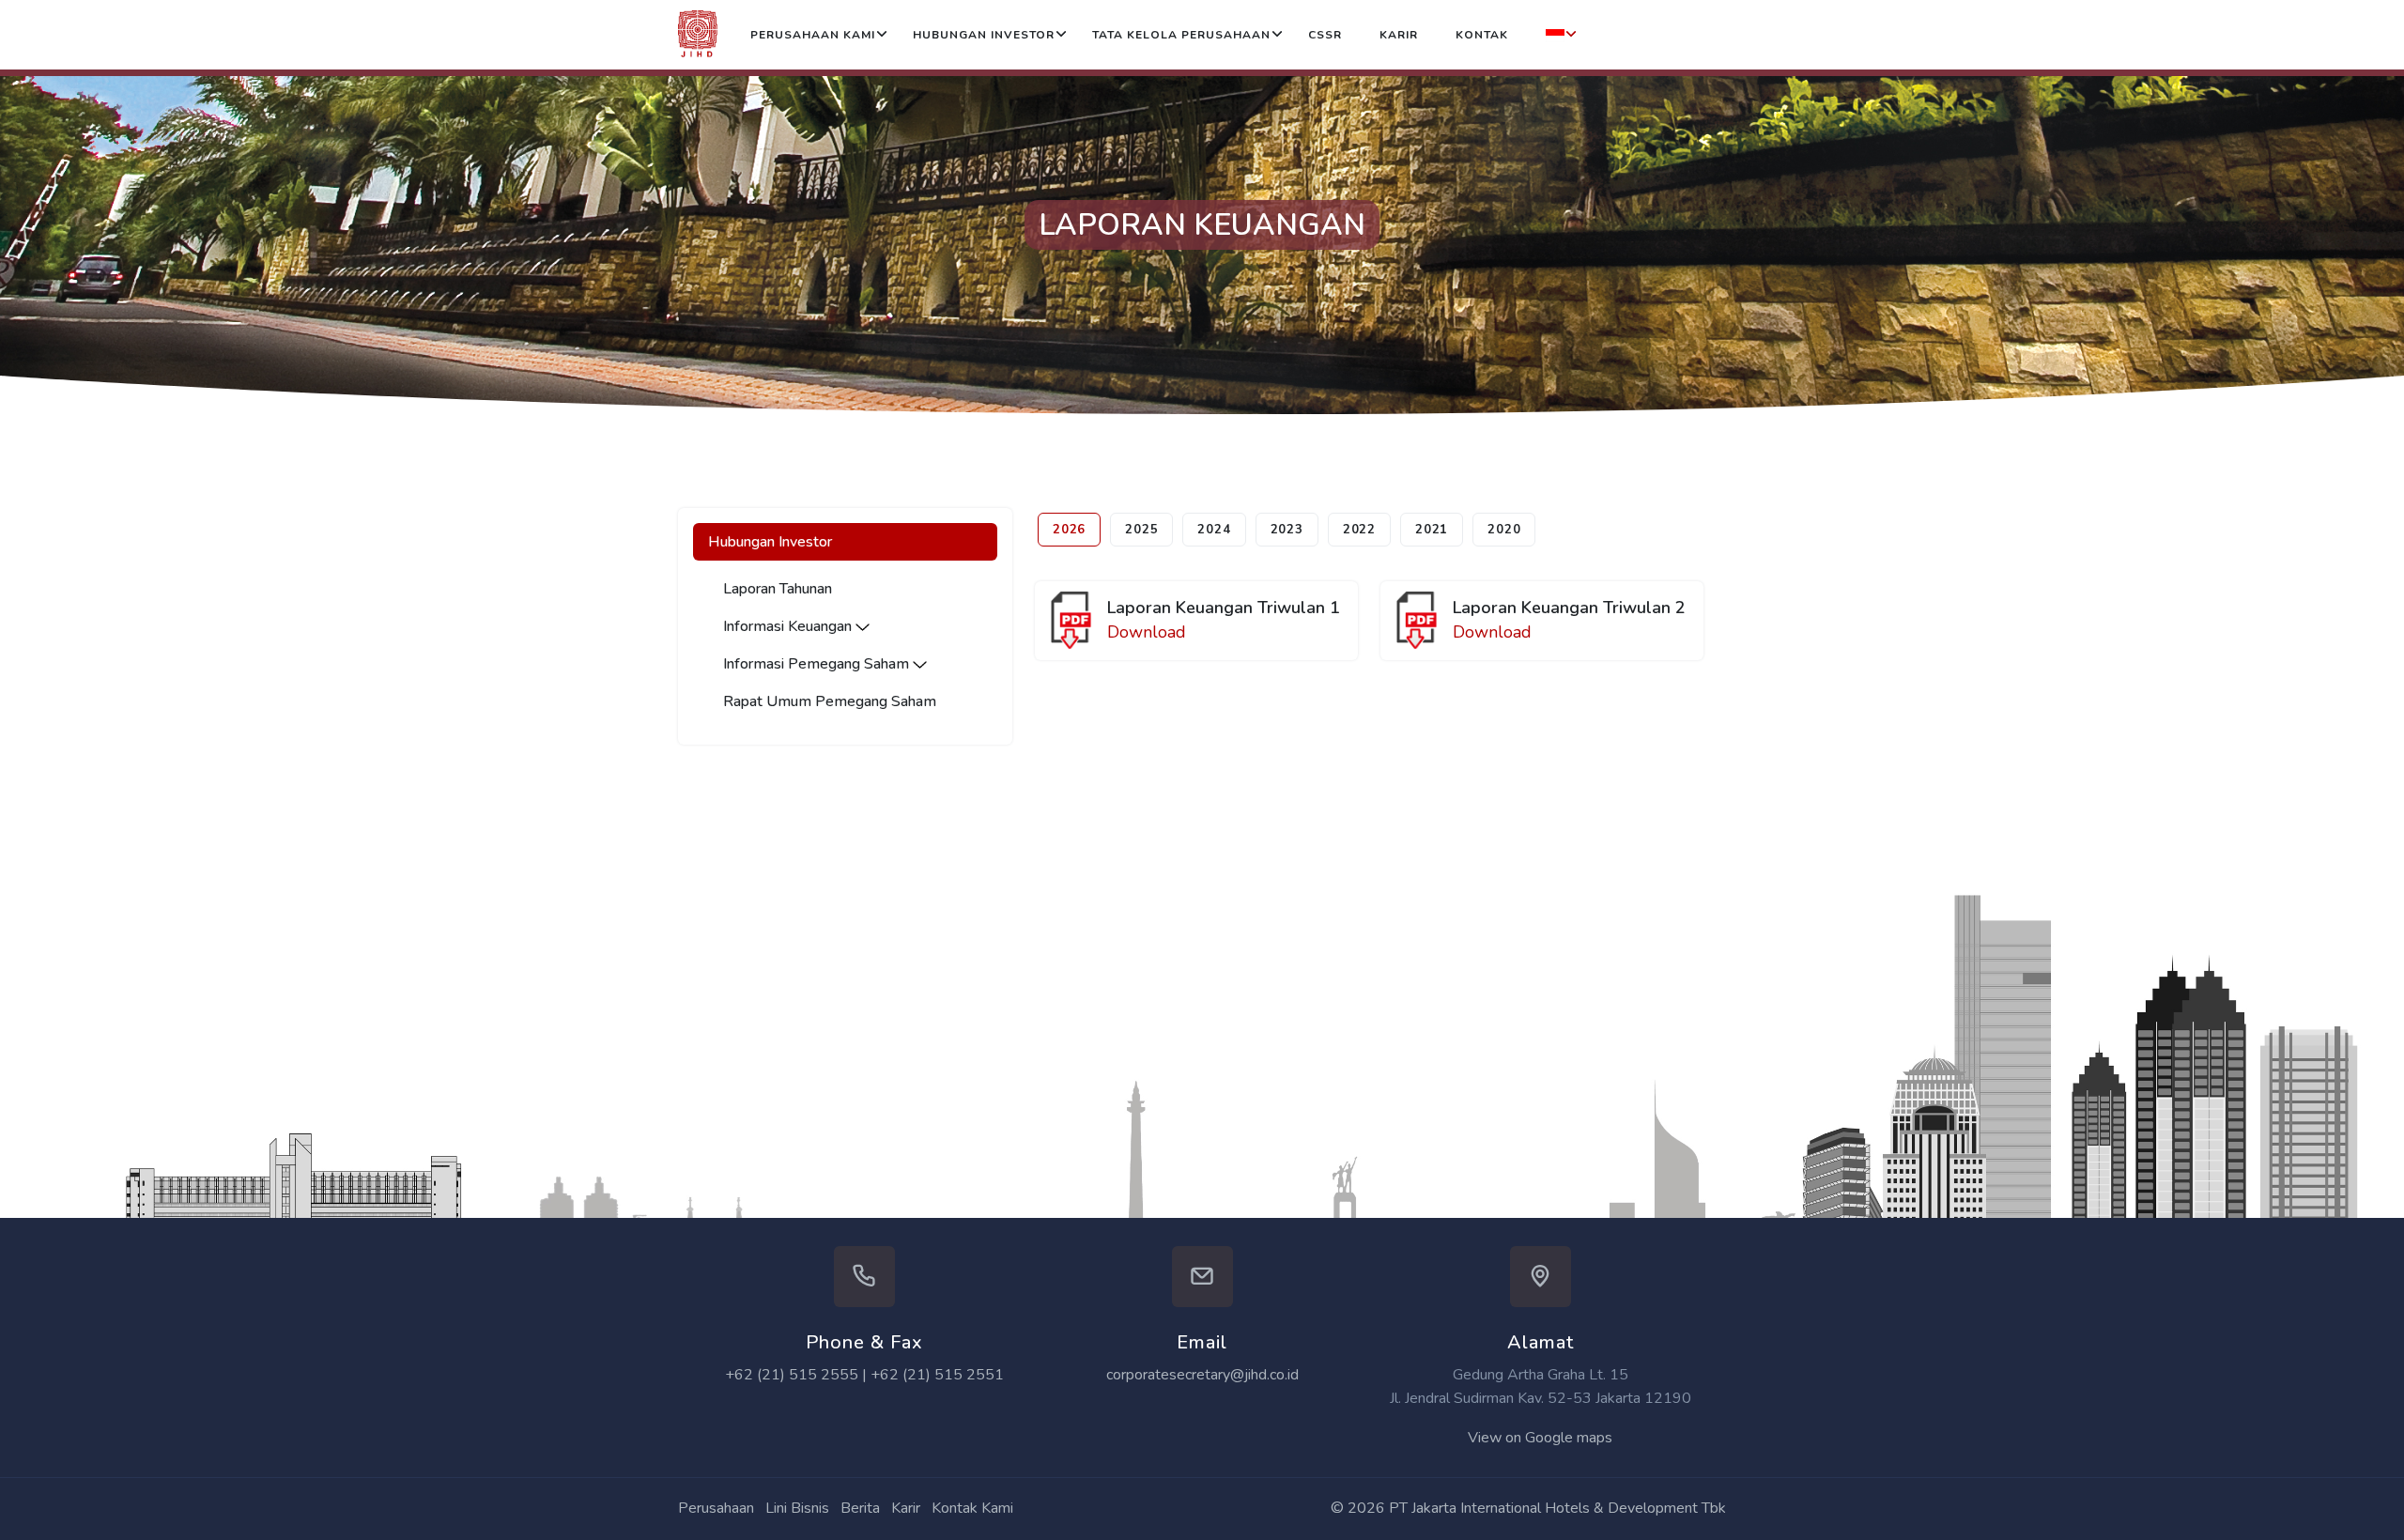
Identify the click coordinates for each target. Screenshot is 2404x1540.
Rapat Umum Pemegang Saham (830, 701)
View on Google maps (1540, 1438)
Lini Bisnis (797, 1508)
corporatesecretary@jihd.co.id (1202, 1375)
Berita (860, 1508)
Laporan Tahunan (778, 589)
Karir (1399, 35)
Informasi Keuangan (789, 626)
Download (1147, 632)
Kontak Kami (972, 1508)
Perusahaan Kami (813, 35)
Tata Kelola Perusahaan (1181, 35)
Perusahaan (716, 1508)
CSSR (1325, 35)
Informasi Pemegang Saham (818, 664)
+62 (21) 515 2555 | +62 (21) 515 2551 (864, 1375)
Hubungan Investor (984, 35)
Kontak (1482, 35)
